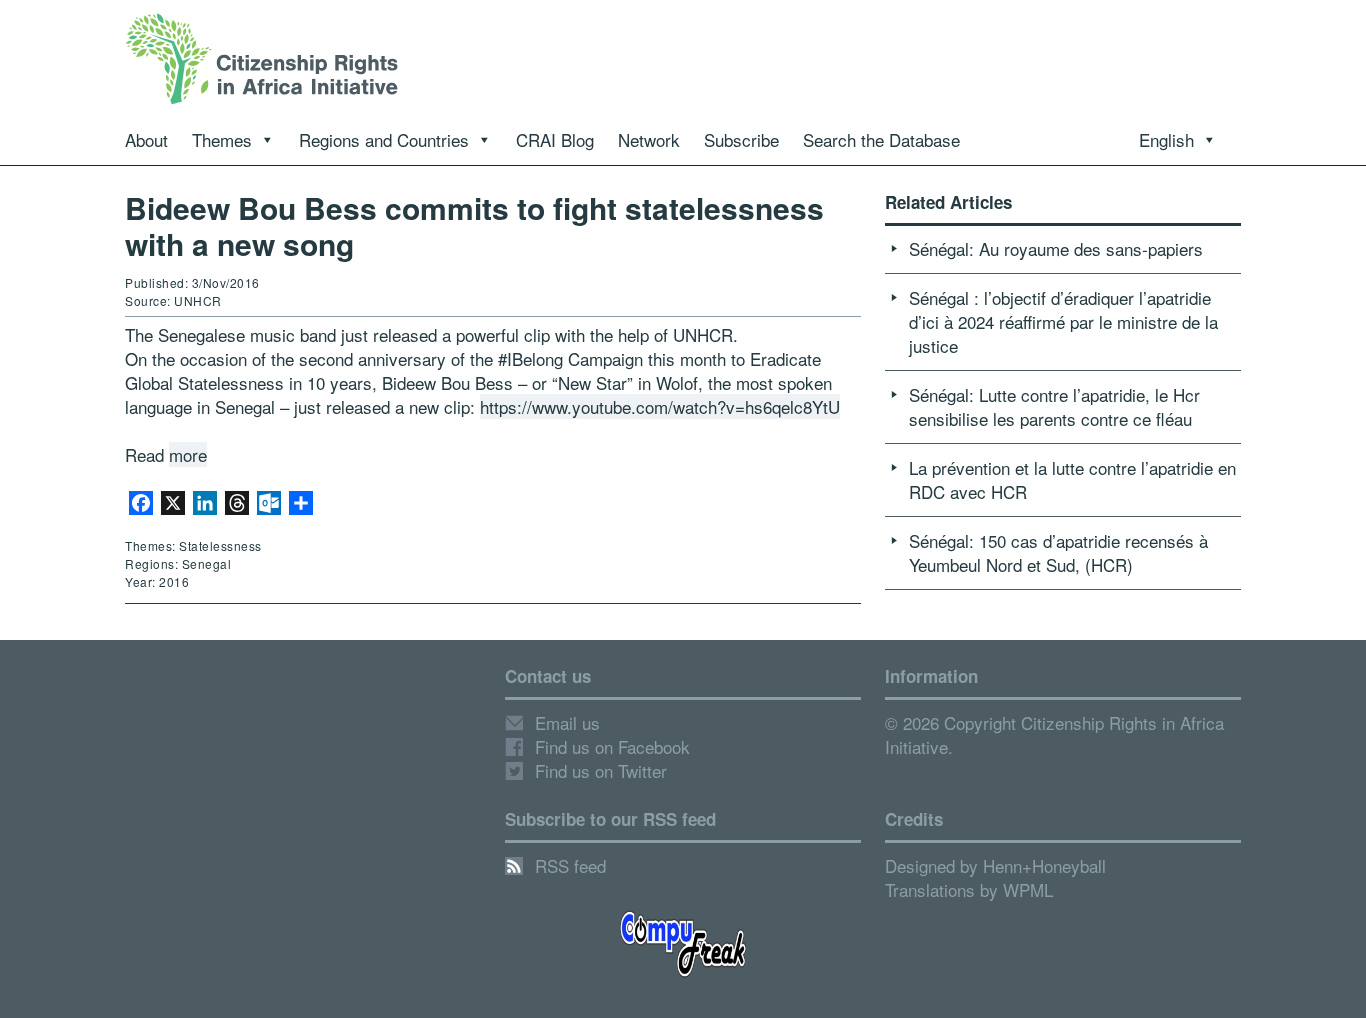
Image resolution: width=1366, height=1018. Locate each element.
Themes (222, 139)
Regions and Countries (384, 139)
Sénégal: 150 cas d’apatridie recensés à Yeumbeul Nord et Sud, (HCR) (1058, 552)
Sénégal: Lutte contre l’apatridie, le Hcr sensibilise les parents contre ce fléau (1054, 406)
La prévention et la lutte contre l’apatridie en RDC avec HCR (1072, 479)
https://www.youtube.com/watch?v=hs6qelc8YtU (660, 406)
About (146, 139)
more (188, 454)
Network (649, 139)
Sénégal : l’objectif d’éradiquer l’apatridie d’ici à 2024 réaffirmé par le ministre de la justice (1063, 321)
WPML (1028, 889)
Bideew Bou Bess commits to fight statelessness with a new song (474, 225)
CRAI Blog (555, 139)
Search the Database (881, 139)
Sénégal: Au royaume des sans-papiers (1056, 248)
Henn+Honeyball (1044, 865)
